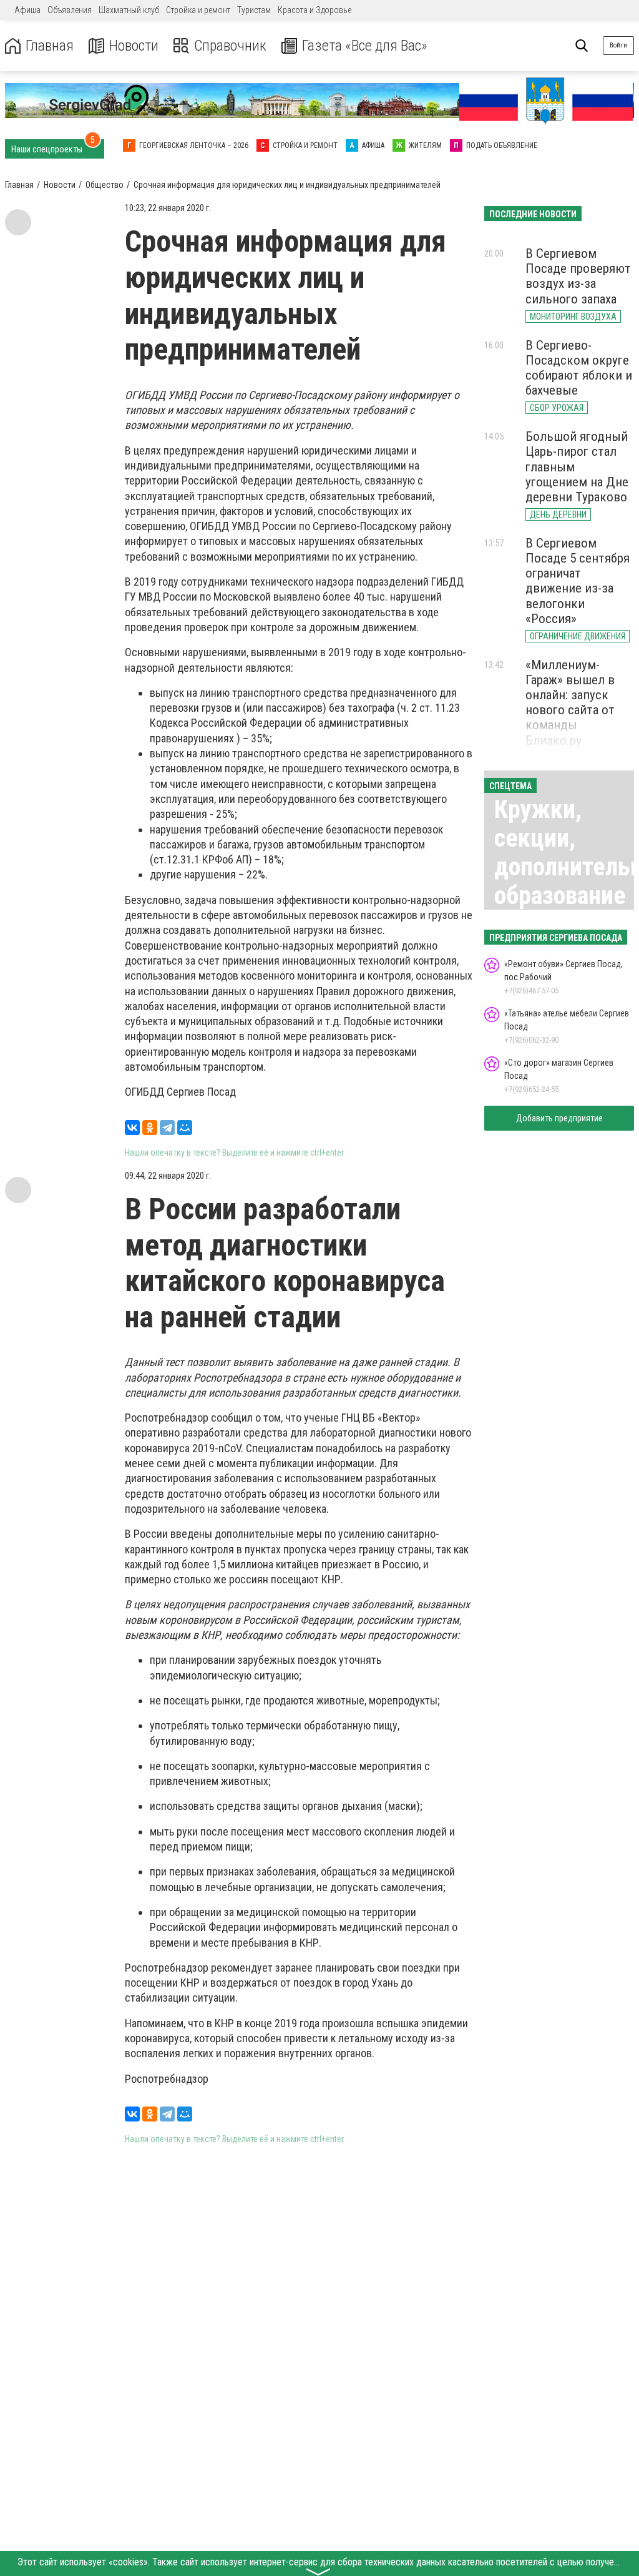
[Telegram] (167, 1128)
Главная (50, 46)
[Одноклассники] (150, 1128)
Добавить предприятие (559, 1118)
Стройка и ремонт (198, 10)
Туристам (254, 10)
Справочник (230, 46)
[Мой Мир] (185, 1128)
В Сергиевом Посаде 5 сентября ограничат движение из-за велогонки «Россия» (578, 581)
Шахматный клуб (129, 10)
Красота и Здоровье (315, 10)
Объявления (70, 10)
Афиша (27, 10)
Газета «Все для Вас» (365, 46)
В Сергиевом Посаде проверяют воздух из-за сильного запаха (578, 276)
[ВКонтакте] (132, 1128)
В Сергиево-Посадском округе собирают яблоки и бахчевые (579, 368)
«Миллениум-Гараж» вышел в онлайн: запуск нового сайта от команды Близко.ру (570, 703)
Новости (134, 46)
